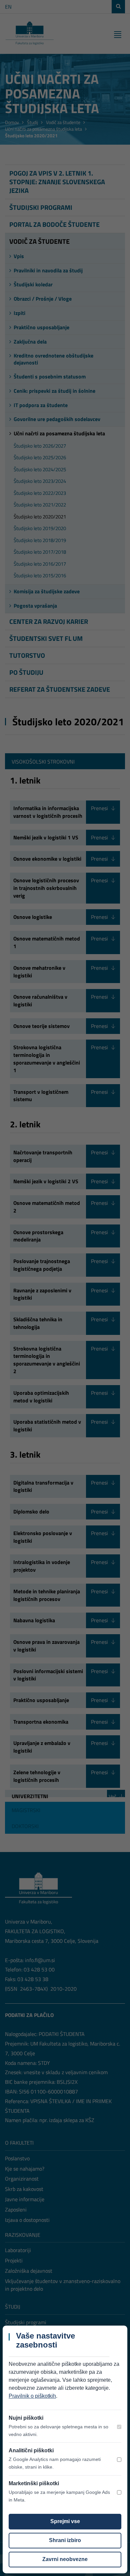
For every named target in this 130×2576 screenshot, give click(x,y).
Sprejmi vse (65, 2521)
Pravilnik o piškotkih (32, 2396)
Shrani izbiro (65, 2540)
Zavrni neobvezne (65, 2559)
